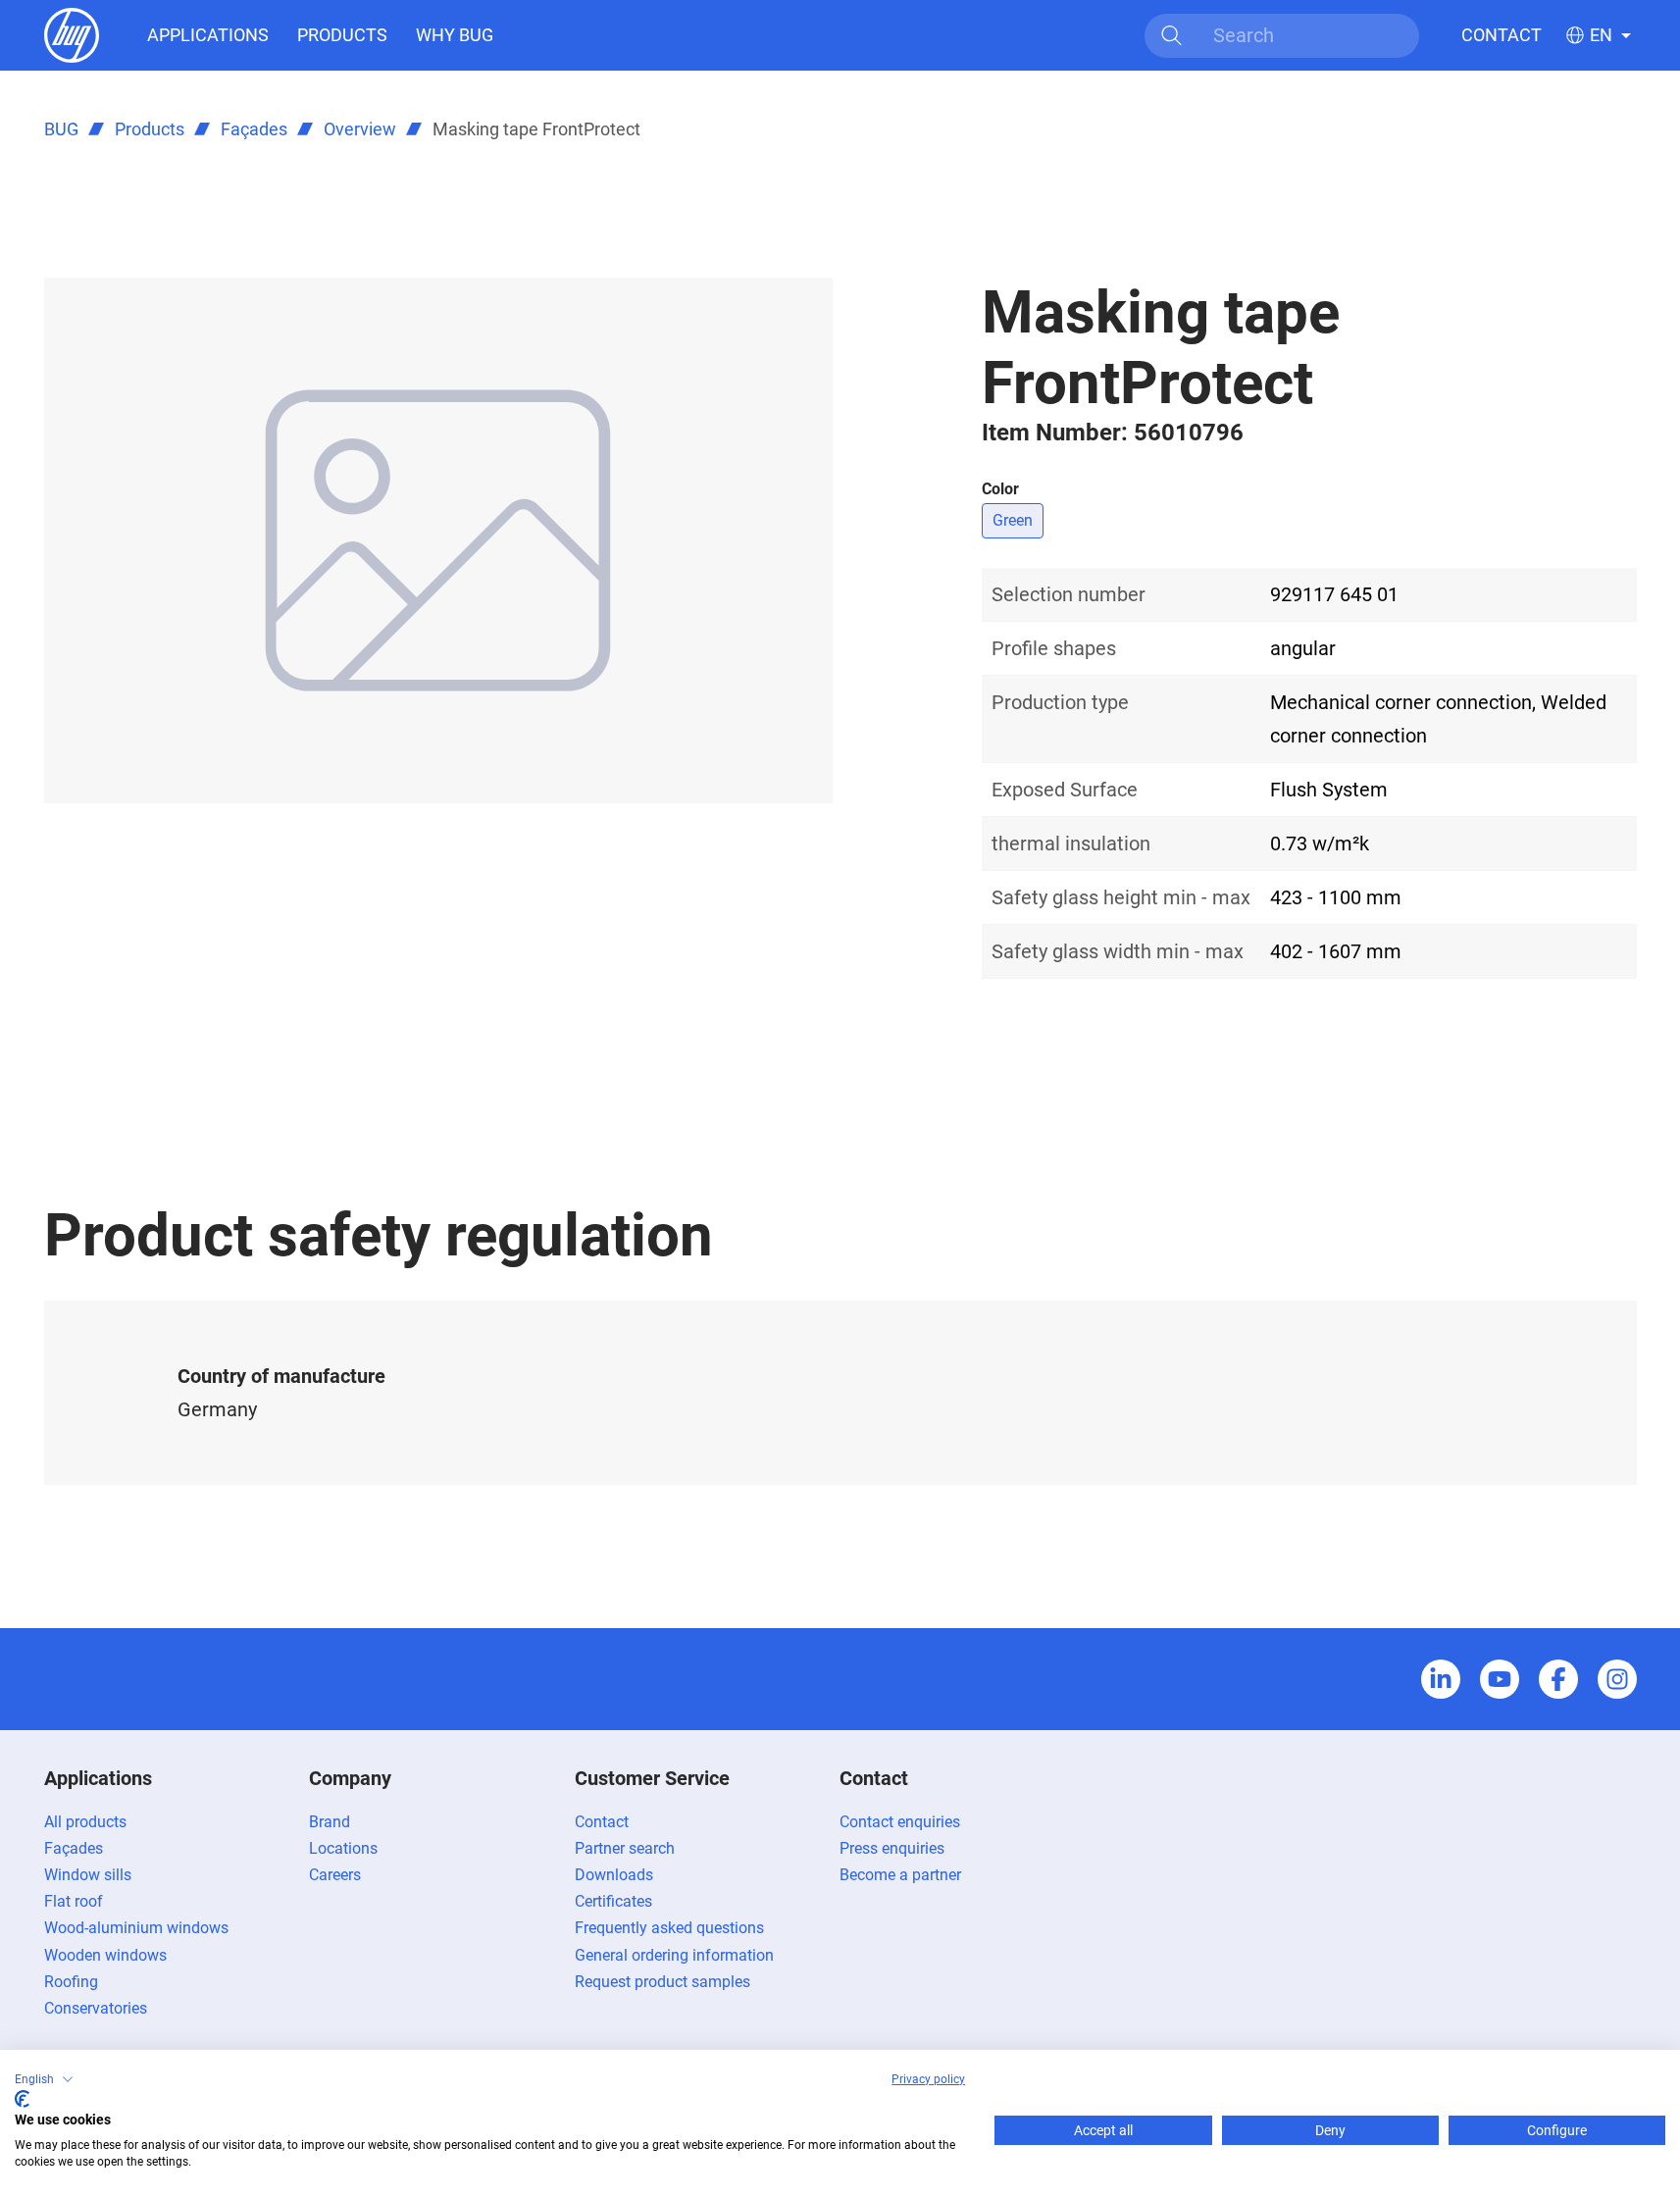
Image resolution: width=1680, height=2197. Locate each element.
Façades (254, 129)
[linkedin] (1441, 1679)
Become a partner (900, 1875)
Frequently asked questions (669, 1928)
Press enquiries (892, 1848)
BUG (61, 129)
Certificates (613, 1901)
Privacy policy (928, 2079)
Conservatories (96, 2008)
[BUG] (72, 34)
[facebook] (1558, 1679)
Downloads (614, 1875)
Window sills (88, 1875)
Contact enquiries (900, 1822)
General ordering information (674, 1955)
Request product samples (662, 1982)
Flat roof (74, 1901)
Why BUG (455, 35)
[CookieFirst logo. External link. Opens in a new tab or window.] (22, 2099)
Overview (360, 129)
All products (85, 1822)
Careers (335, 1875)
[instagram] (1617, 1679)
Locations (343, 1848)
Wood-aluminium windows (136, 1928)
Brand (330, 1822)
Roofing (71, 1982)
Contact (1502, 35)
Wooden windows (105, 1955)
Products (342, 35)
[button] (44, 2079)
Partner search (625, 1848)
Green (1013, 520)
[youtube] (1500, 1679)
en (1601, 35)
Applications (208, 35)
